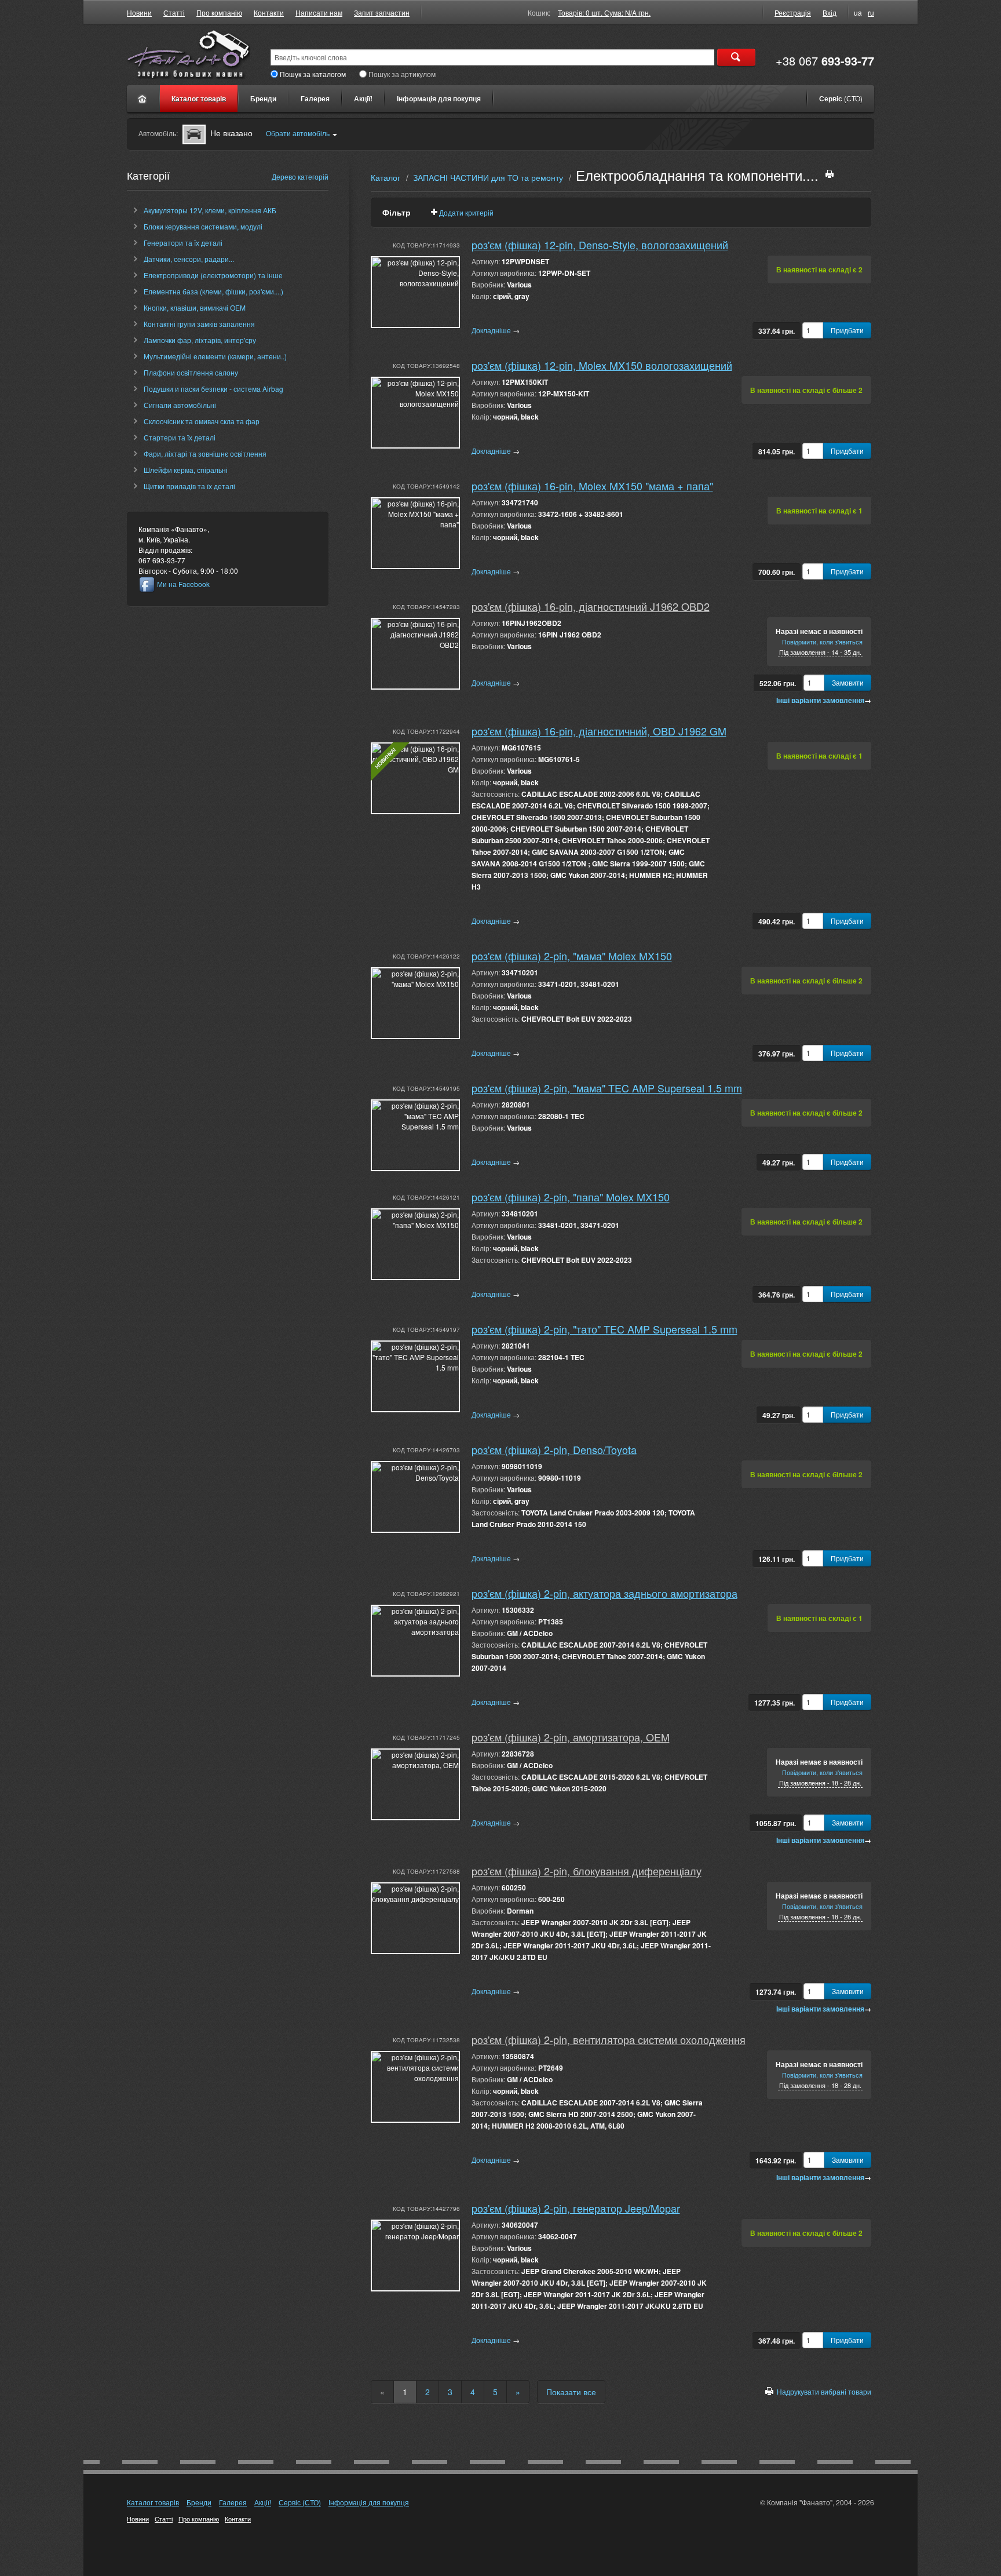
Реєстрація (793, 12)
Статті (174, 12)
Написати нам (319, 12)
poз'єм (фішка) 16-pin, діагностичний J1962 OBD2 (591, 606)
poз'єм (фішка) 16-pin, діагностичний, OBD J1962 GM (599, 731)
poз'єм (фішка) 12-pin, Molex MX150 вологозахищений (602, 365)
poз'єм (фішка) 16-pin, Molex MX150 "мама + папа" (592, 486)
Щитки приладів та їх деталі (189, 486)
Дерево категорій (300, 176)
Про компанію (219, 12)
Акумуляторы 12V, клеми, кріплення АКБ (210, 210)
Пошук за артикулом (402, 74)
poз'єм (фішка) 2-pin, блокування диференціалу (587, 1871)
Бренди (263, 99)
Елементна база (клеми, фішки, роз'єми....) (213, 291)
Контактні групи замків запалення (199, 324)
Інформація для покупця (439, 99)
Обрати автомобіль (298, 133)
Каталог (386, 177)
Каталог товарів (199, 99)
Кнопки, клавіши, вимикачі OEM (195, 307)
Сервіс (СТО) (300, 2502)
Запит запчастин (382, 12)
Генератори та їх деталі (183, 243)
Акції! (363, 99)
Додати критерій (466, 212)
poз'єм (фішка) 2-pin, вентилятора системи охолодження (609, 2039)
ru (871, 12)
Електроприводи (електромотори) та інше (213, 275)
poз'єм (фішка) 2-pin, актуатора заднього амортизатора (604, 1593)
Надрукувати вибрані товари (824, 2391)
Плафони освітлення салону (191, 372)
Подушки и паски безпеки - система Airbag (213, 389)
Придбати (847, 330)
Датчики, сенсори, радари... (189, 259)
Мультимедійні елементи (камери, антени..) (215, 356)
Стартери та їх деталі (180, 437)
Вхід (830, 12)
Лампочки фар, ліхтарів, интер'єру (200, 340)
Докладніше (496, 330)
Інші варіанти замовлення (824, 700)
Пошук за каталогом (313, 74)
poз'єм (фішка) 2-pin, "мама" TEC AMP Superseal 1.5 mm (607, 1088)
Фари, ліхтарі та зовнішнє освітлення (205, 453)
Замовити (848, 682)
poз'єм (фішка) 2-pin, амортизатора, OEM (571, 1737)
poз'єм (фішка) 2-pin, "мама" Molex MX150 (572, 956)
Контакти (269, 12)
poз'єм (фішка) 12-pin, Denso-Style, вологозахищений (600, 245)
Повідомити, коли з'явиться (822, 642)
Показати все (571, 2392)
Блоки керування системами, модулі (203, 226)
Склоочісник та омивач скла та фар (202, 421)
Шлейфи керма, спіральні (186, 470)
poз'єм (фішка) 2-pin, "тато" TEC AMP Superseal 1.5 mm (604, 1329)
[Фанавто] (143, 99)
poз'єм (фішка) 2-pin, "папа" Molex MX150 (571, 1197)
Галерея (315, 99)
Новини (139, 12)
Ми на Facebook (183, 584)
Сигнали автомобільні (180, 405)
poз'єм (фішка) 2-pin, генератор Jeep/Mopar (576, 2208)
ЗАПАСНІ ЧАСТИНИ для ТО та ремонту (488, 177)
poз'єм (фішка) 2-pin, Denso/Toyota (554, 1449)
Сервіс (841, 99)
